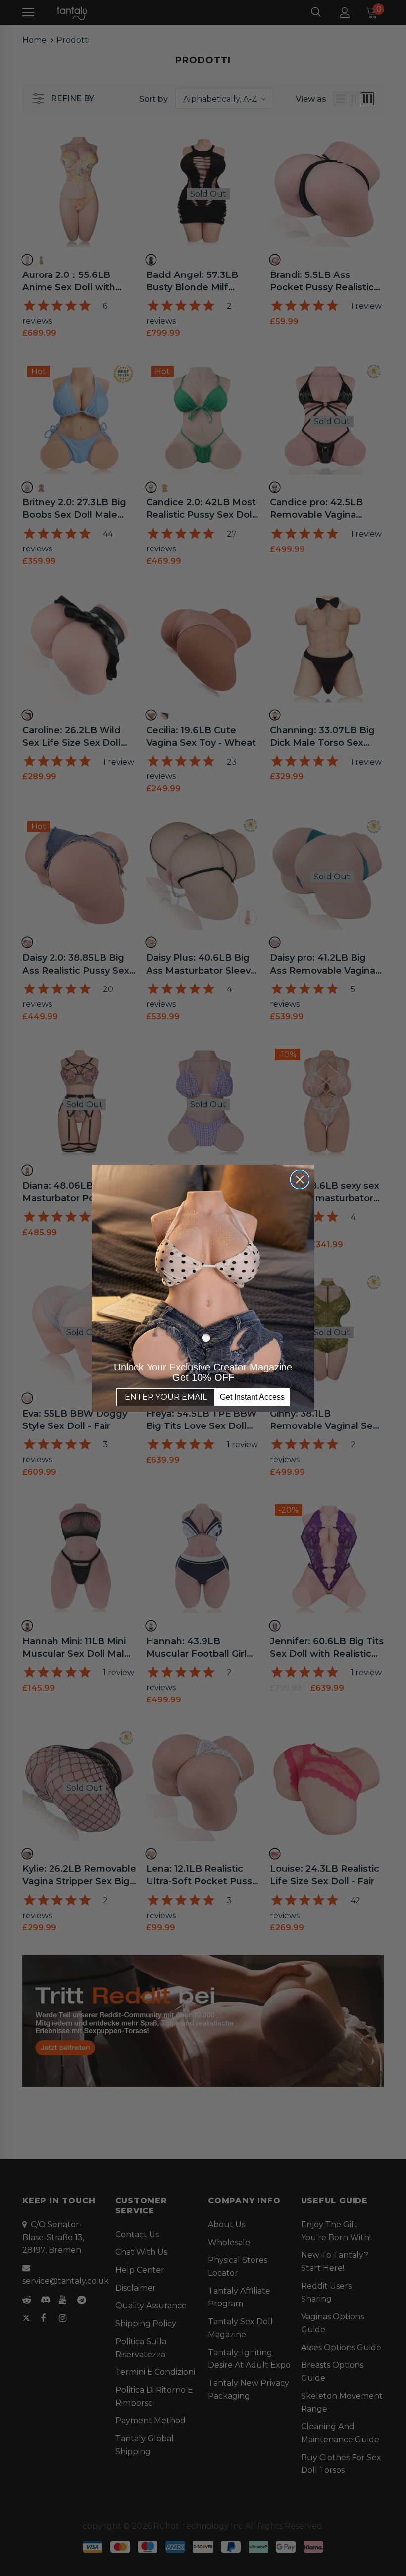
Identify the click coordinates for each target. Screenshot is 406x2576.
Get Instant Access (252, 1397)
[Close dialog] (300, 1179)
